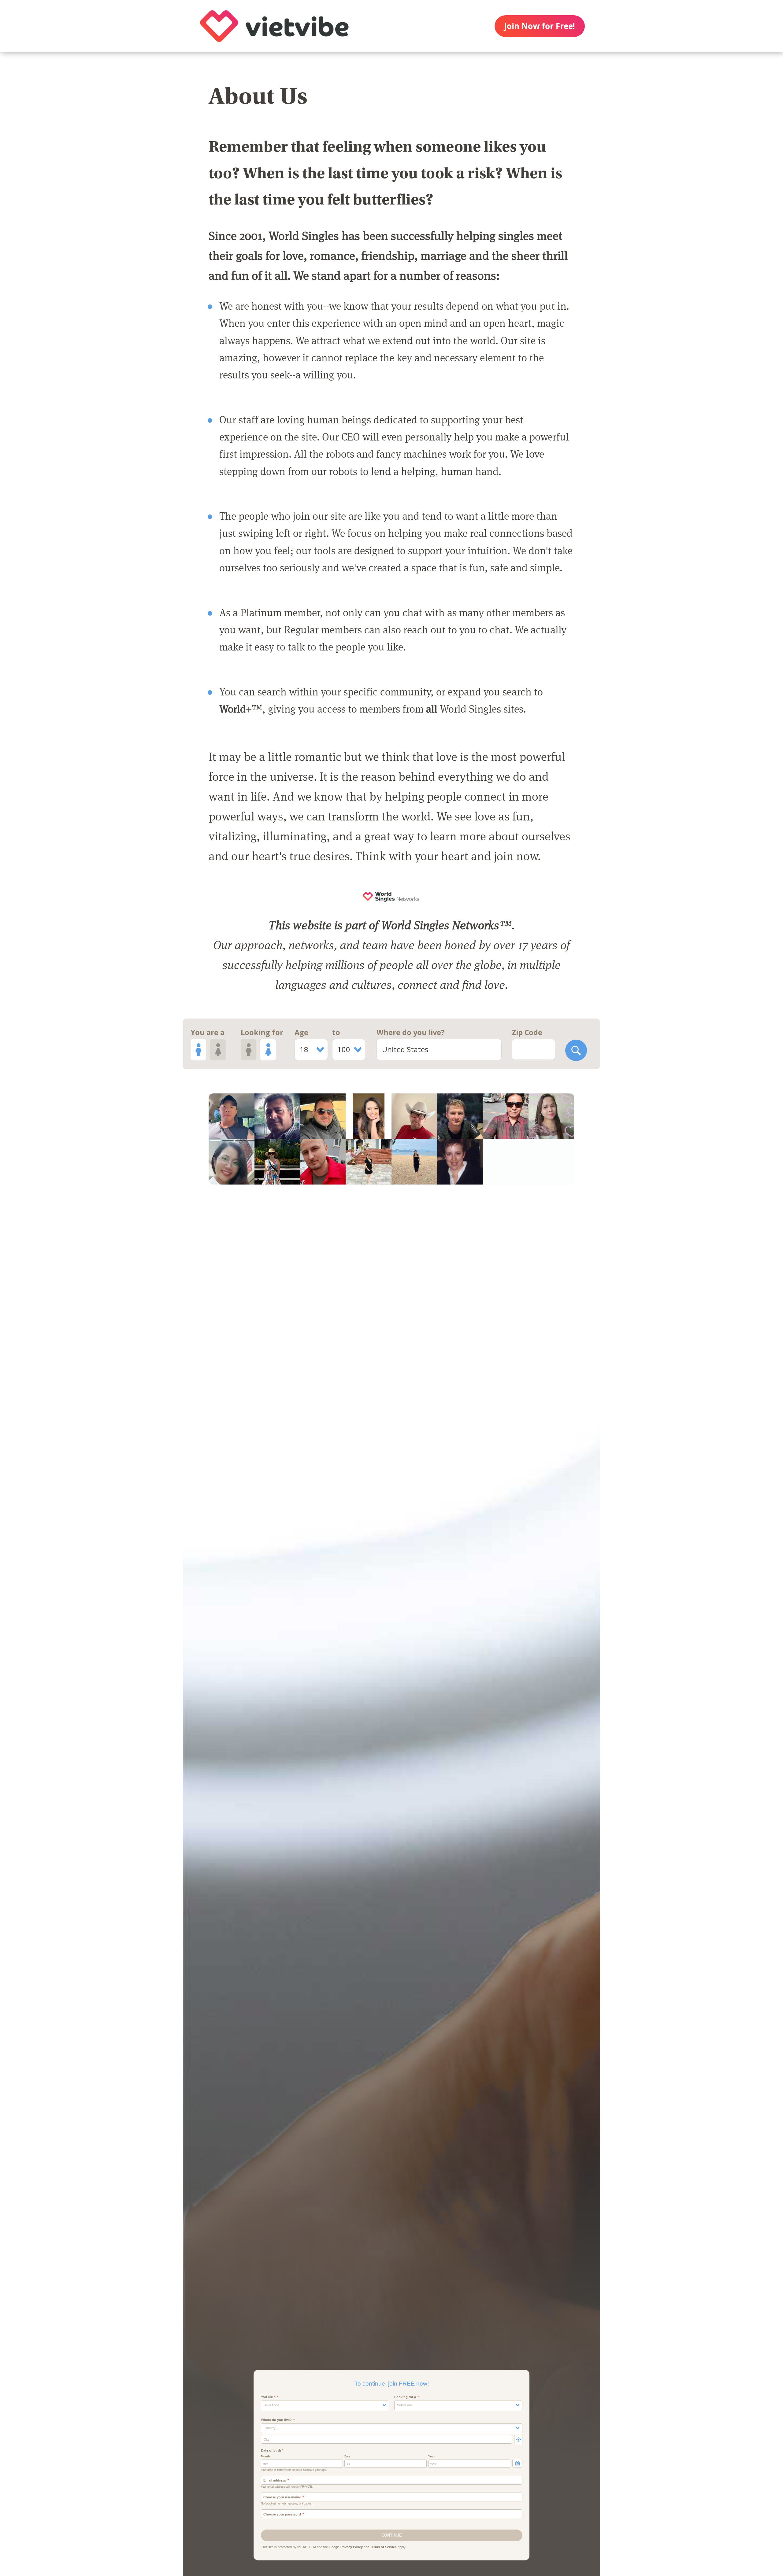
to (336, 1032)
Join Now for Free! (540, 26)
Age (301, 1032)
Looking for (262, 1032)
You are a (208, 1032)
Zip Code (527, 1032)
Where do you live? (411, 1032)
